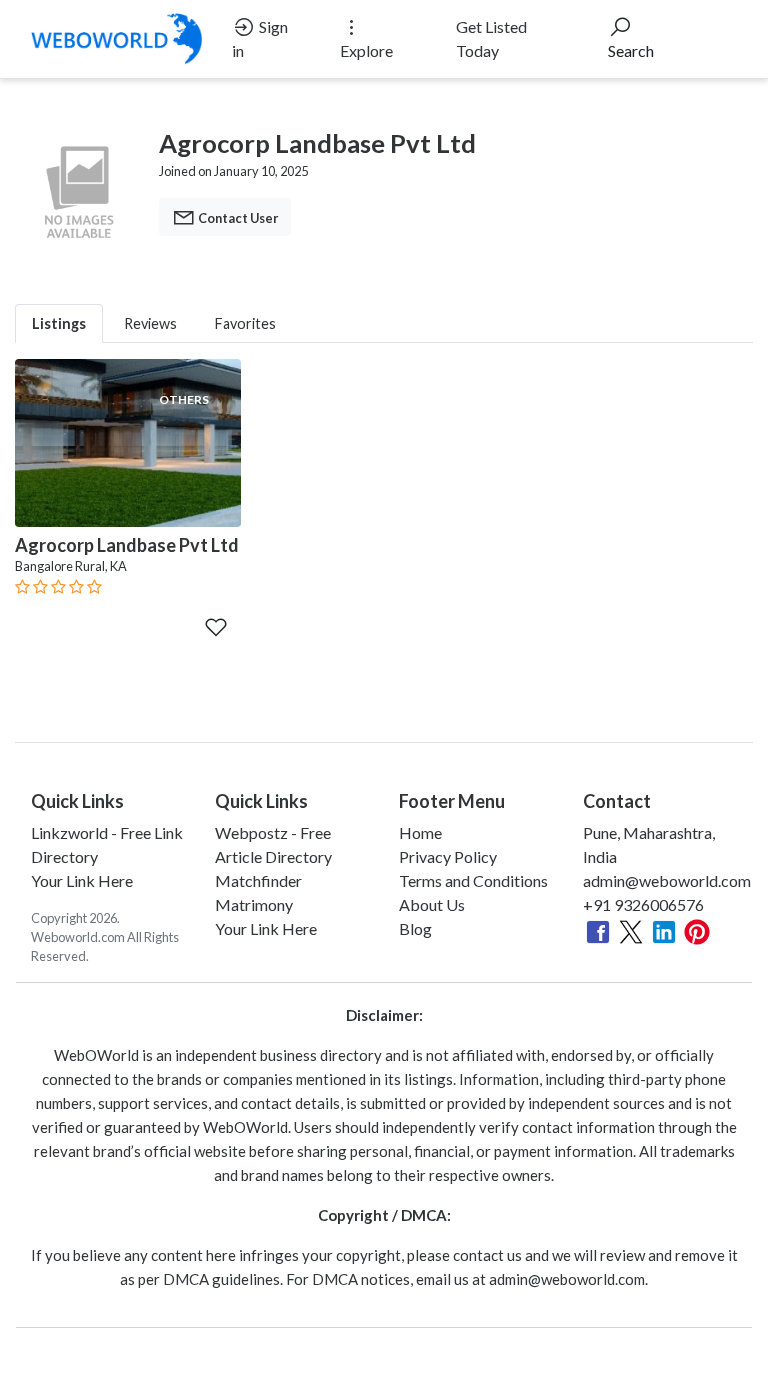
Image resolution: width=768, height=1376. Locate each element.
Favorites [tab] (245, 323)
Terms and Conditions (473, 880)
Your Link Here (82, 880)
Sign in (260, 38)
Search (631, 50)
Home (420, 832)
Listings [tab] (59, 323)
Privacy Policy (448, 856)
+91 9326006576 (643, 904)
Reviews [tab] (150, 323)
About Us (432, 904)
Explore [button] (366, 50)
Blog (415, 928)
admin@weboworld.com (667, 880)
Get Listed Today (491, 38)
